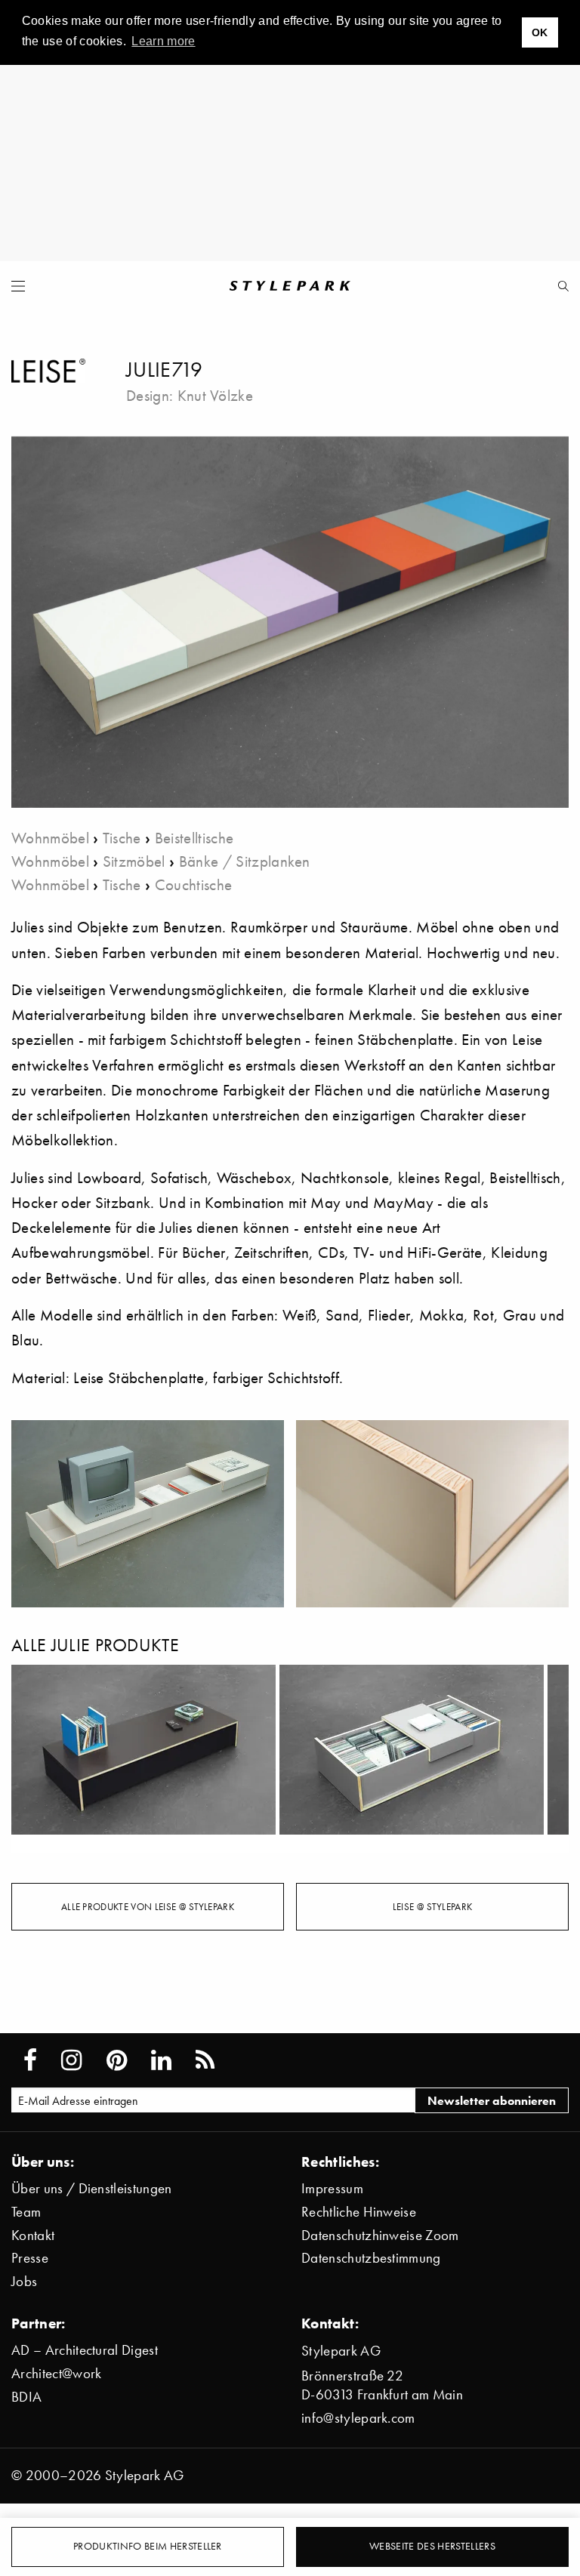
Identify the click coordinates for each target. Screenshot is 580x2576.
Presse (30, 2258)
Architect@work (56, 2373)
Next (546, 1759)
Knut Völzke (216, 395)
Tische (122, 838)
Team (26, 2212)
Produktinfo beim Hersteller (148, 2546)
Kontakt (33, 2235)
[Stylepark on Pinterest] (117, 2060)
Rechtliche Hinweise (359, 2212)
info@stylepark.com (358, 2418)
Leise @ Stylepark (432, 1906)
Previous (34, 1759)
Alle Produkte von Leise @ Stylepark (148, 1906)
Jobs (24, 2281)
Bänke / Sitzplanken (245, 861)
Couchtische (194, 884)
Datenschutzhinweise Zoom (380, 2235)
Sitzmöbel (134, 861)
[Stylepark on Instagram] (71, 2060)
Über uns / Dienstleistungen (92, 2188)
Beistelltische (194, 838)
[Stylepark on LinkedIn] (161, 2060)
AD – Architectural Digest (85, 2350)
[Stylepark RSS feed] (205, 2060)
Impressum (332, 2188)
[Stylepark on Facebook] (30, 2060)
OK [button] (540, 32)
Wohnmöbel (50, 838)
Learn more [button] (163, 41)
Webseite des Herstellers (432, 2546)
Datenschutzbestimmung (371, 2258)
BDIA (26, 2397)
